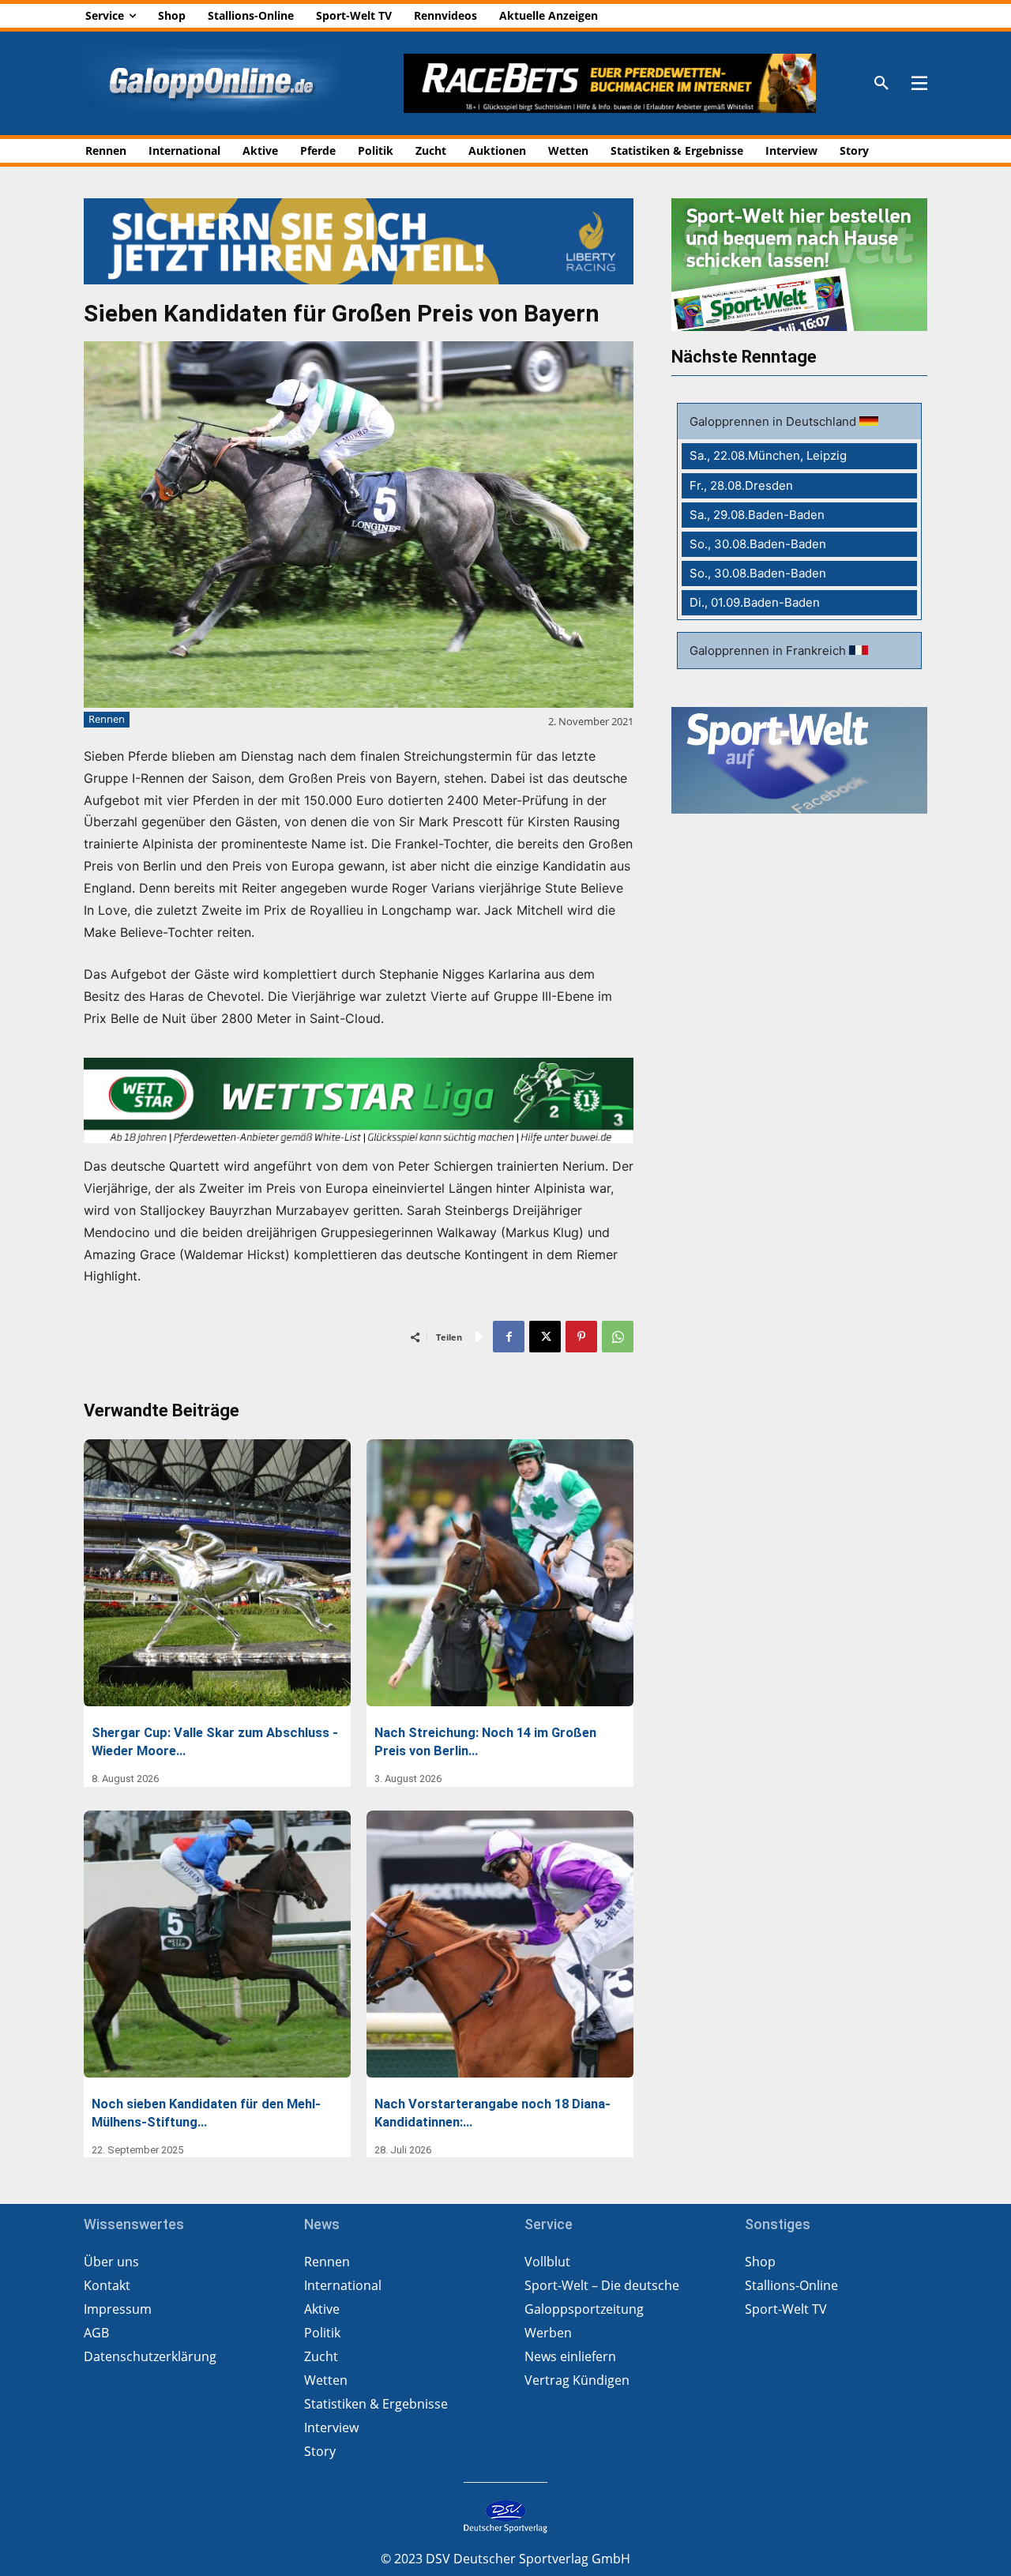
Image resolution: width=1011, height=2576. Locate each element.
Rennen (107, 719)
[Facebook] (509, 1337)
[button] (881, 84)
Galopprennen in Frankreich (769, 651)
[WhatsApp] (618, 1337)
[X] (545, 1337)
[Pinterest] (581, 1337)
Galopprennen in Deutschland (774, 421)
